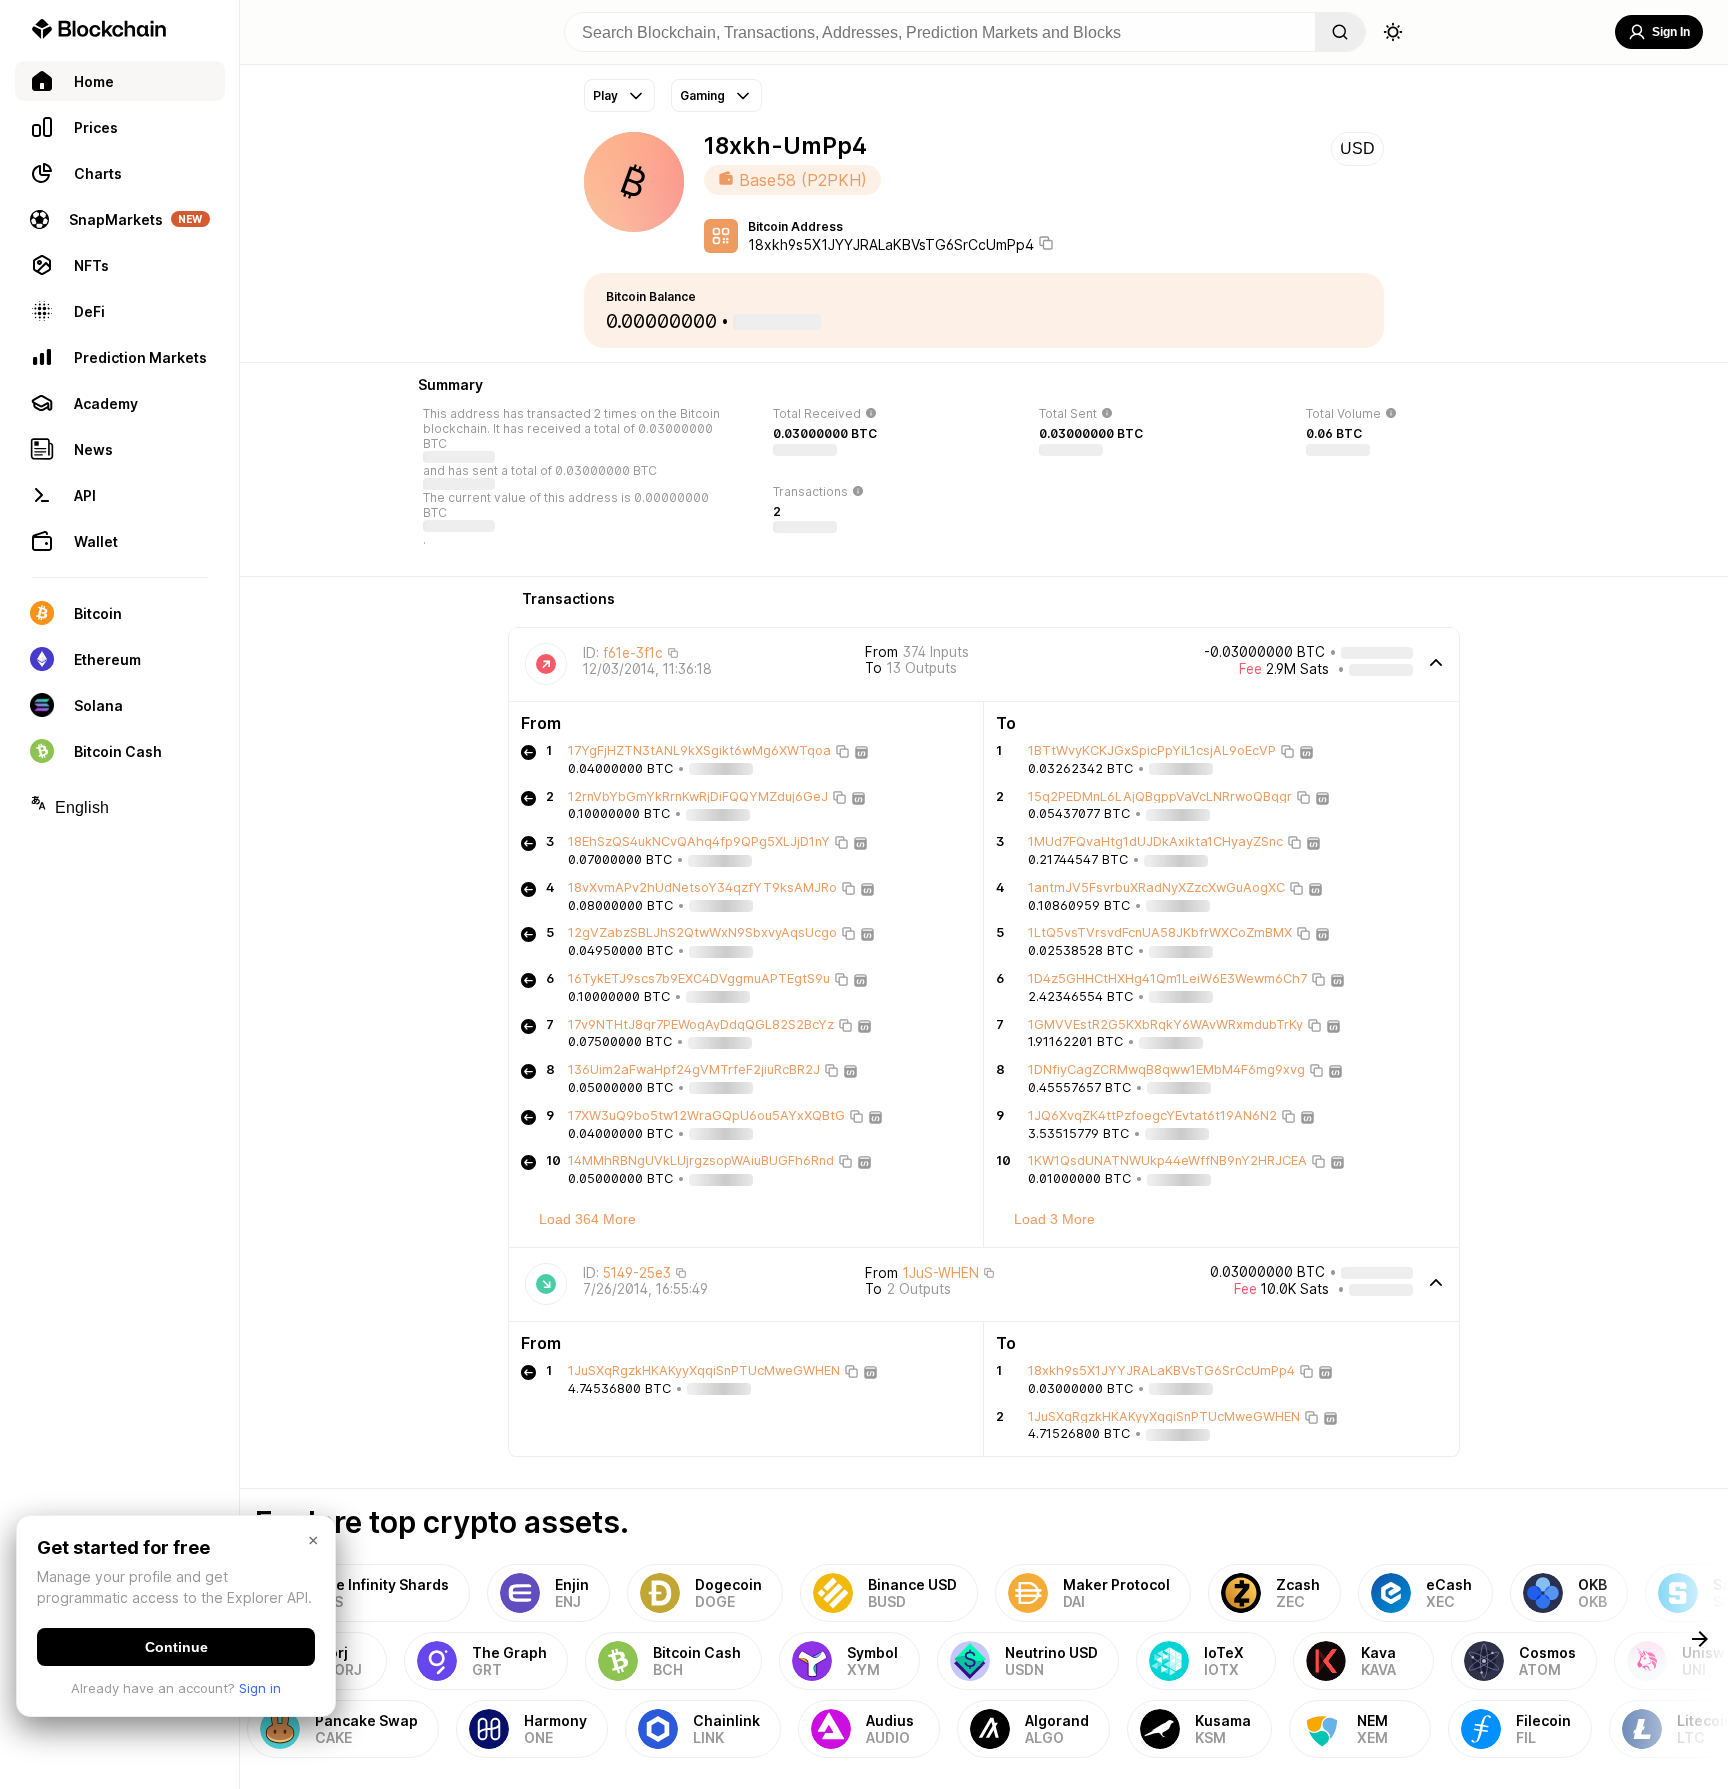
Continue (176, 1647)
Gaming (702, 95)
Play (605, 95)
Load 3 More (1054, 1219)
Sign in (260, 1688)
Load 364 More (587, 1219)
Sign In (1671, 32)
